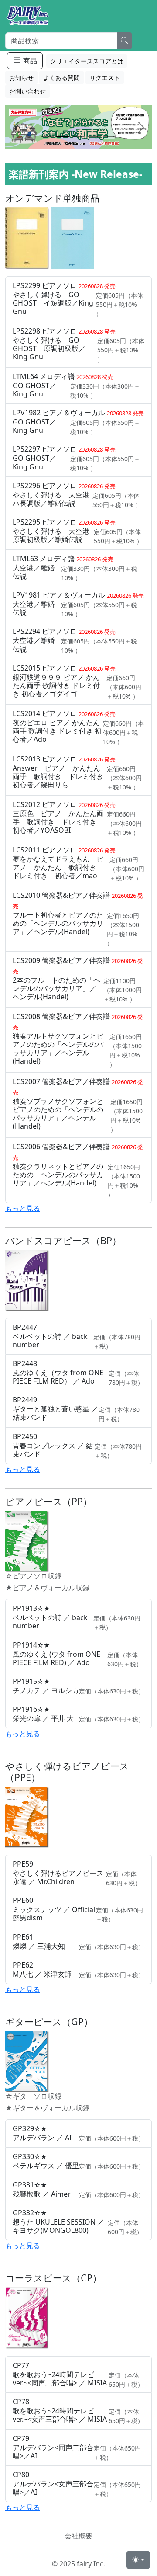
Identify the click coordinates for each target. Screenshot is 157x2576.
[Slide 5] (110, 137)
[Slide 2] (63, 137)
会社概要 (78, 2536)
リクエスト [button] (105, 78)
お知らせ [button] (21, 78)
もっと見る (23, 1208)
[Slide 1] (47, 137)
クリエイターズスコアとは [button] (87, 61)
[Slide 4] (94, 137)
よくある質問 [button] (61, 78)
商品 (29, 61)
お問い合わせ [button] (27, 91)
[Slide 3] (78, 137)
